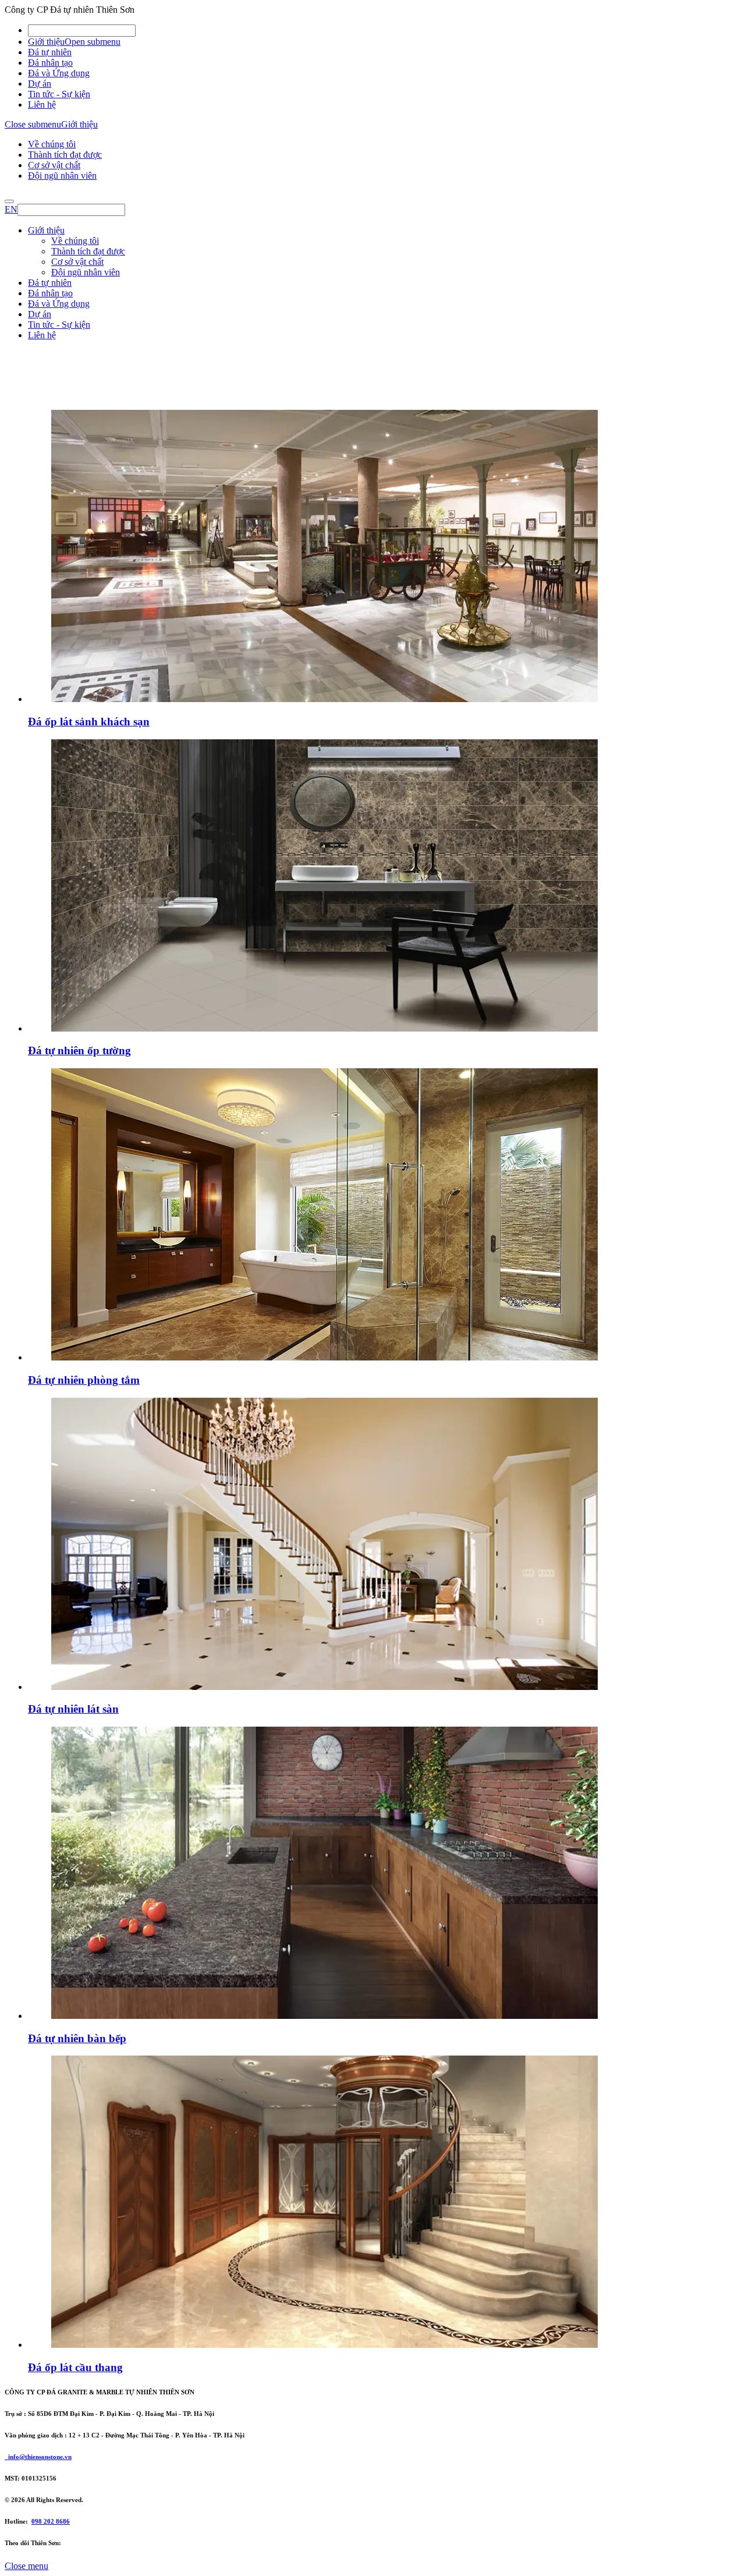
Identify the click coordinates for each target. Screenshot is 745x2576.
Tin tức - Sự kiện (59, 94)
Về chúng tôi (52, 144)
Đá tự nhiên (50, 52)
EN (11, 209)
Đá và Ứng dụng (59, 73)
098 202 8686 (51, 2521)
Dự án (40, 84)
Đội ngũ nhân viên (62, 176)
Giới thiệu (46, 42)
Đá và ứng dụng (58, 424)
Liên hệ (42, 104)
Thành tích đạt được (65, 155)
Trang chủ (47, 413)
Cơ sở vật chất (54, 165)
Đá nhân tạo (50, 63)
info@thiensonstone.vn (38, 2457)
